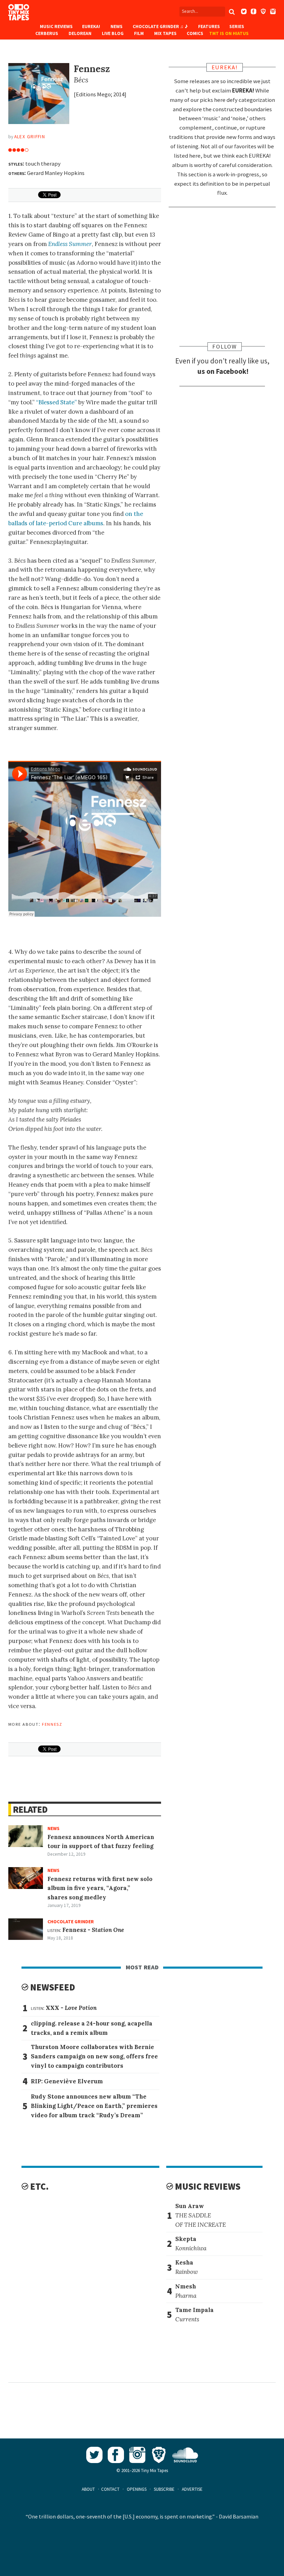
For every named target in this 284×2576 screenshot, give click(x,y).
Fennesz (52, 1724)
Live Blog (113, 33)
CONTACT (110, 2489)
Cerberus (47, 33)
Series (237, 27)
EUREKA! (91, 27)
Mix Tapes (165, 33)
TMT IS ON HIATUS (229, 33)
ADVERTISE (192, 2489)
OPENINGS (137, 2489)
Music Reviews (56, 27)
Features (209, 27)
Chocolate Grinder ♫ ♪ (160, 27)
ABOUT (88, 2489)
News (117, 27)
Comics (195, 33)
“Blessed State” (56, 402)
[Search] (232, 12)
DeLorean (80, 33)
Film (139, 33)
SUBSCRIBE (164, 2489)
